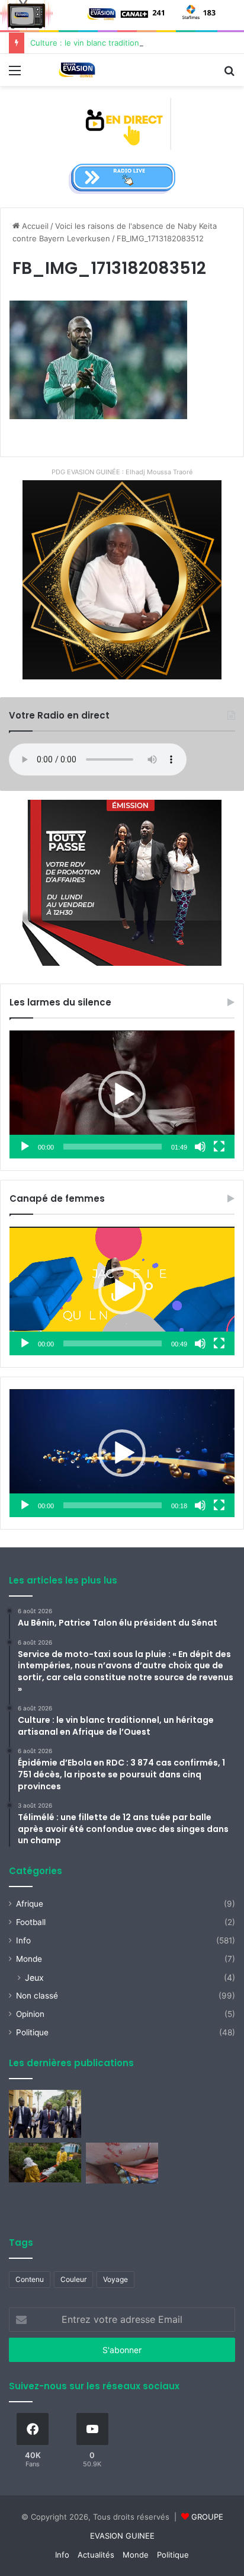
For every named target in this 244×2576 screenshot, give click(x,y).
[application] (122, 1095)
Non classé (37, 1996)
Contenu (30, 2279)
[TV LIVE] (122, 123)
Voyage (115, 2279)
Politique (32, 2032)
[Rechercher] (229, 74)
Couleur (73, 2279)
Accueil (34, 226)
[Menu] (15, 74)
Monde (29, 1959)
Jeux (34, 1978)
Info (23, 1940)
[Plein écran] (219, 1147)
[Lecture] (25, 1147)
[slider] (113, 1147)
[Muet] (200, 1147)
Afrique (30, 1904)
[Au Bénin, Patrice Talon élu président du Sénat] (45, 2114)
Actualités (96, 2555)
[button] (122, 1094)
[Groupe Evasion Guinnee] (77, 70)
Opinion (30, 2014)
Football (31, 1922)
